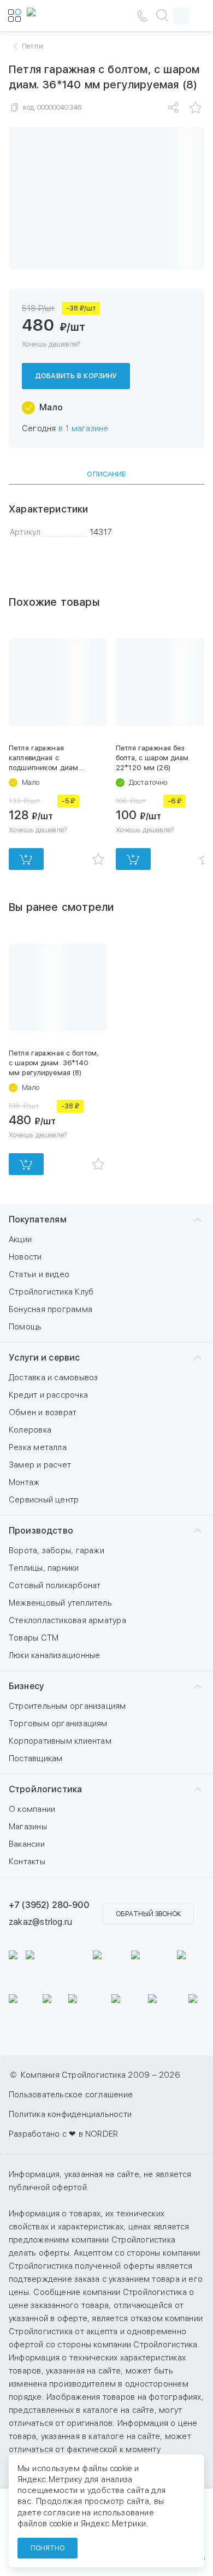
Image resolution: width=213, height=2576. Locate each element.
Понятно (48, 2548)
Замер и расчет (40, 1465)
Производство (41, 1531)
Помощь (25, 1327)
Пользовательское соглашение (71, 2095)
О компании (32, 1809)
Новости (25, 1257)
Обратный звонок (148, 1914)
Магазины (28, 1827)
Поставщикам (35, 1758)
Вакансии (27, 1844)
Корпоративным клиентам (60, 1741)
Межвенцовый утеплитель (60, 1603)
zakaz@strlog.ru (40, 1922)
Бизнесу (26, 1686)
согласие (62, 2513)
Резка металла (38, 1447)
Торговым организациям (58, 1724)
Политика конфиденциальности (70, 2114)
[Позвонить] (142, 16)
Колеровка (30, 1430)
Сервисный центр (44, 1500)
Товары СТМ (34, 1638)
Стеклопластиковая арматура (67, 1620)
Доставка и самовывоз (54, 1378)
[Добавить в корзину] (26, 859)
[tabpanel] (106, 521)
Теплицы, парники (44, 1568)
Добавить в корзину (76, 376)
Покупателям (38, 1220)
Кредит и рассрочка (48, 1395)
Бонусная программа (51, 1309)
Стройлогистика (45, 1789)
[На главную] (60, 16)
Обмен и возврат (43, 1412)
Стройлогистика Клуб (51, 1292)
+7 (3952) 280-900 (49, 1905)
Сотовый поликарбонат (55, 1585)
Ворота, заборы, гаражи (57, 1551)
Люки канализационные (55, 1655)
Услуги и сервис (44, 1358)
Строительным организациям (67, 1706)
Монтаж (24, 1482)
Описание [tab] (106, 474)
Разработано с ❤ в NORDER (63, 2134)
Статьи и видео (39, 1274)
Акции (20, 1239)
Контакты (27, 1862)
